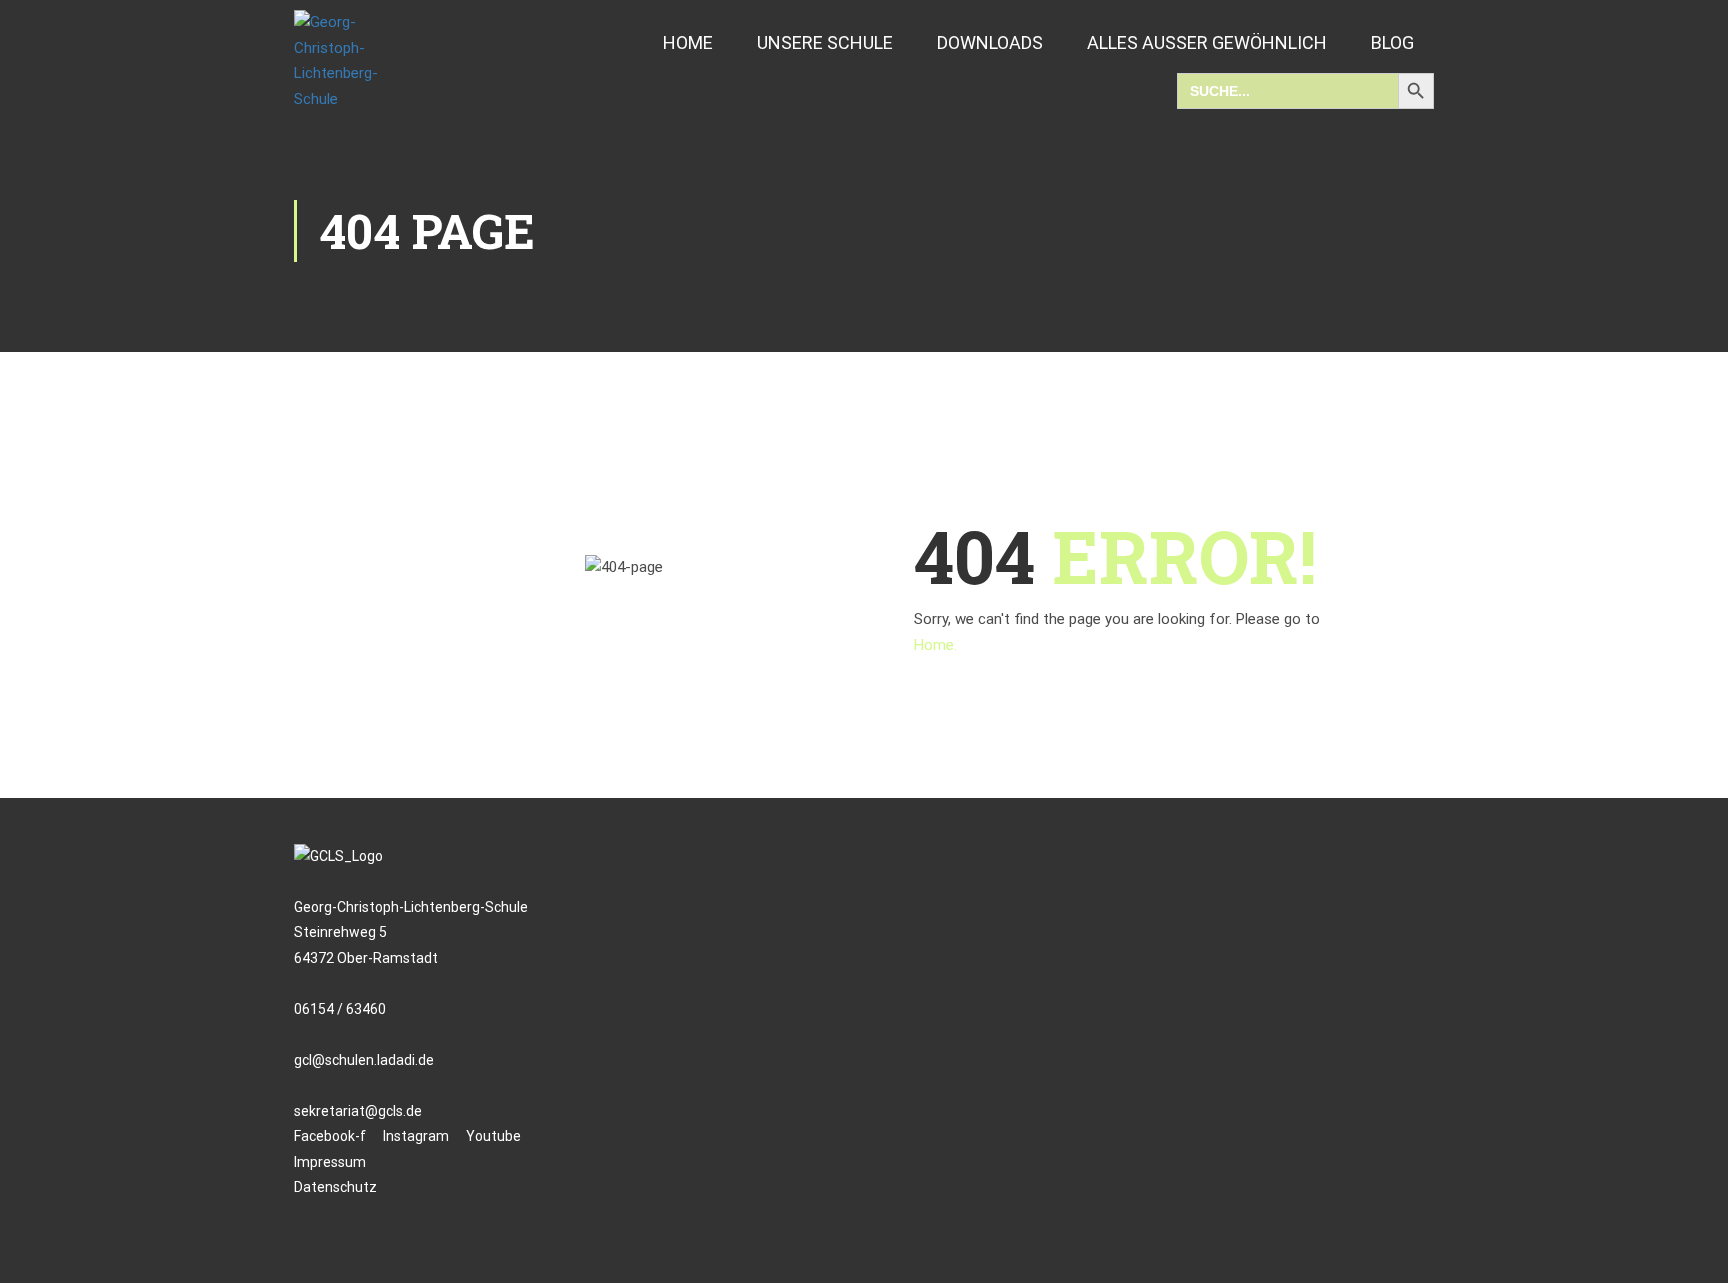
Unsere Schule (825, 42)
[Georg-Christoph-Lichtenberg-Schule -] (354, 61)
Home (688, 42)
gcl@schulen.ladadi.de (364, 1060)
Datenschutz (335, 1187)
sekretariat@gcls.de (358, 1111)
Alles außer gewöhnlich (1207, 42)
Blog (1392, 42)
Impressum (330, 1162)
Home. (935, 645)
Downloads (990, 42)
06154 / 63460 (340, 1009)
